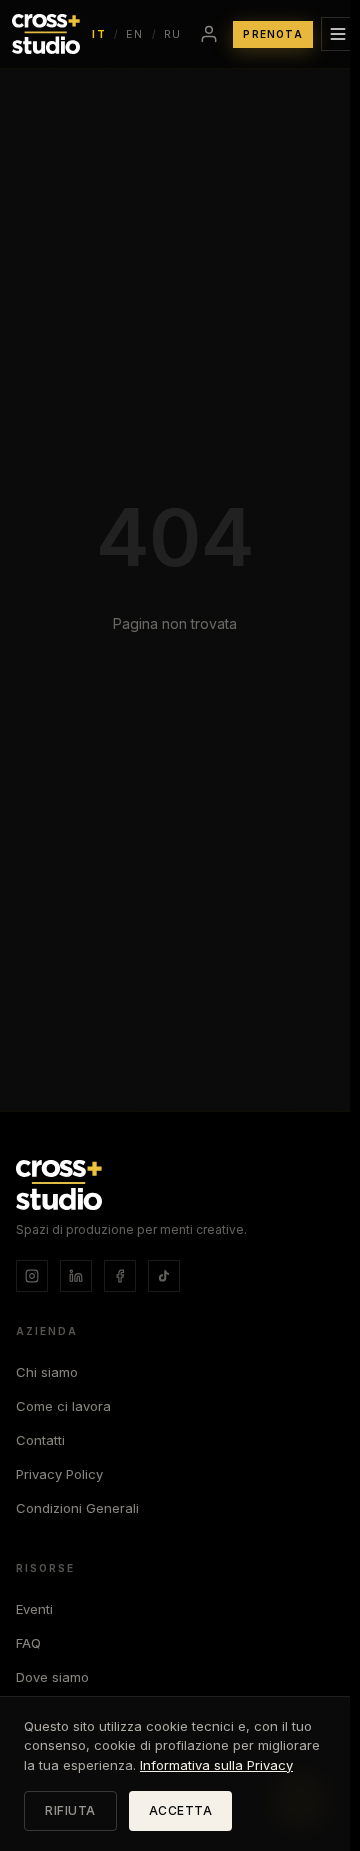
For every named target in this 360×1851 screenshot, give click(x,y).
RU (173, 34)
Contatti (40, 1440)
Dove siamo (52, 1677)
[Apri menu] (338, 34)
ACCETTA (181, 1810)
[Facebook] (120, 1276)
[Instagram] (32, 1276)
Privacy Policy (59, 1474)
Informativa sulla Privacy (216, 1765)
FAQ (28, 1643)
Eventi (34, 1609)
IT (99, 34)
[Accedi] (209, 34)
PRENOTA (272, 34)
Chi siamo (47, 1372)
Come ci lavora (63, 1406)
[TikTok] (164, 1276)
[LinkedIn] (76, 1276)
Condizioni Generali (77, 1508)
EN (135, 34)
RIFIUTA (70, 1810)
